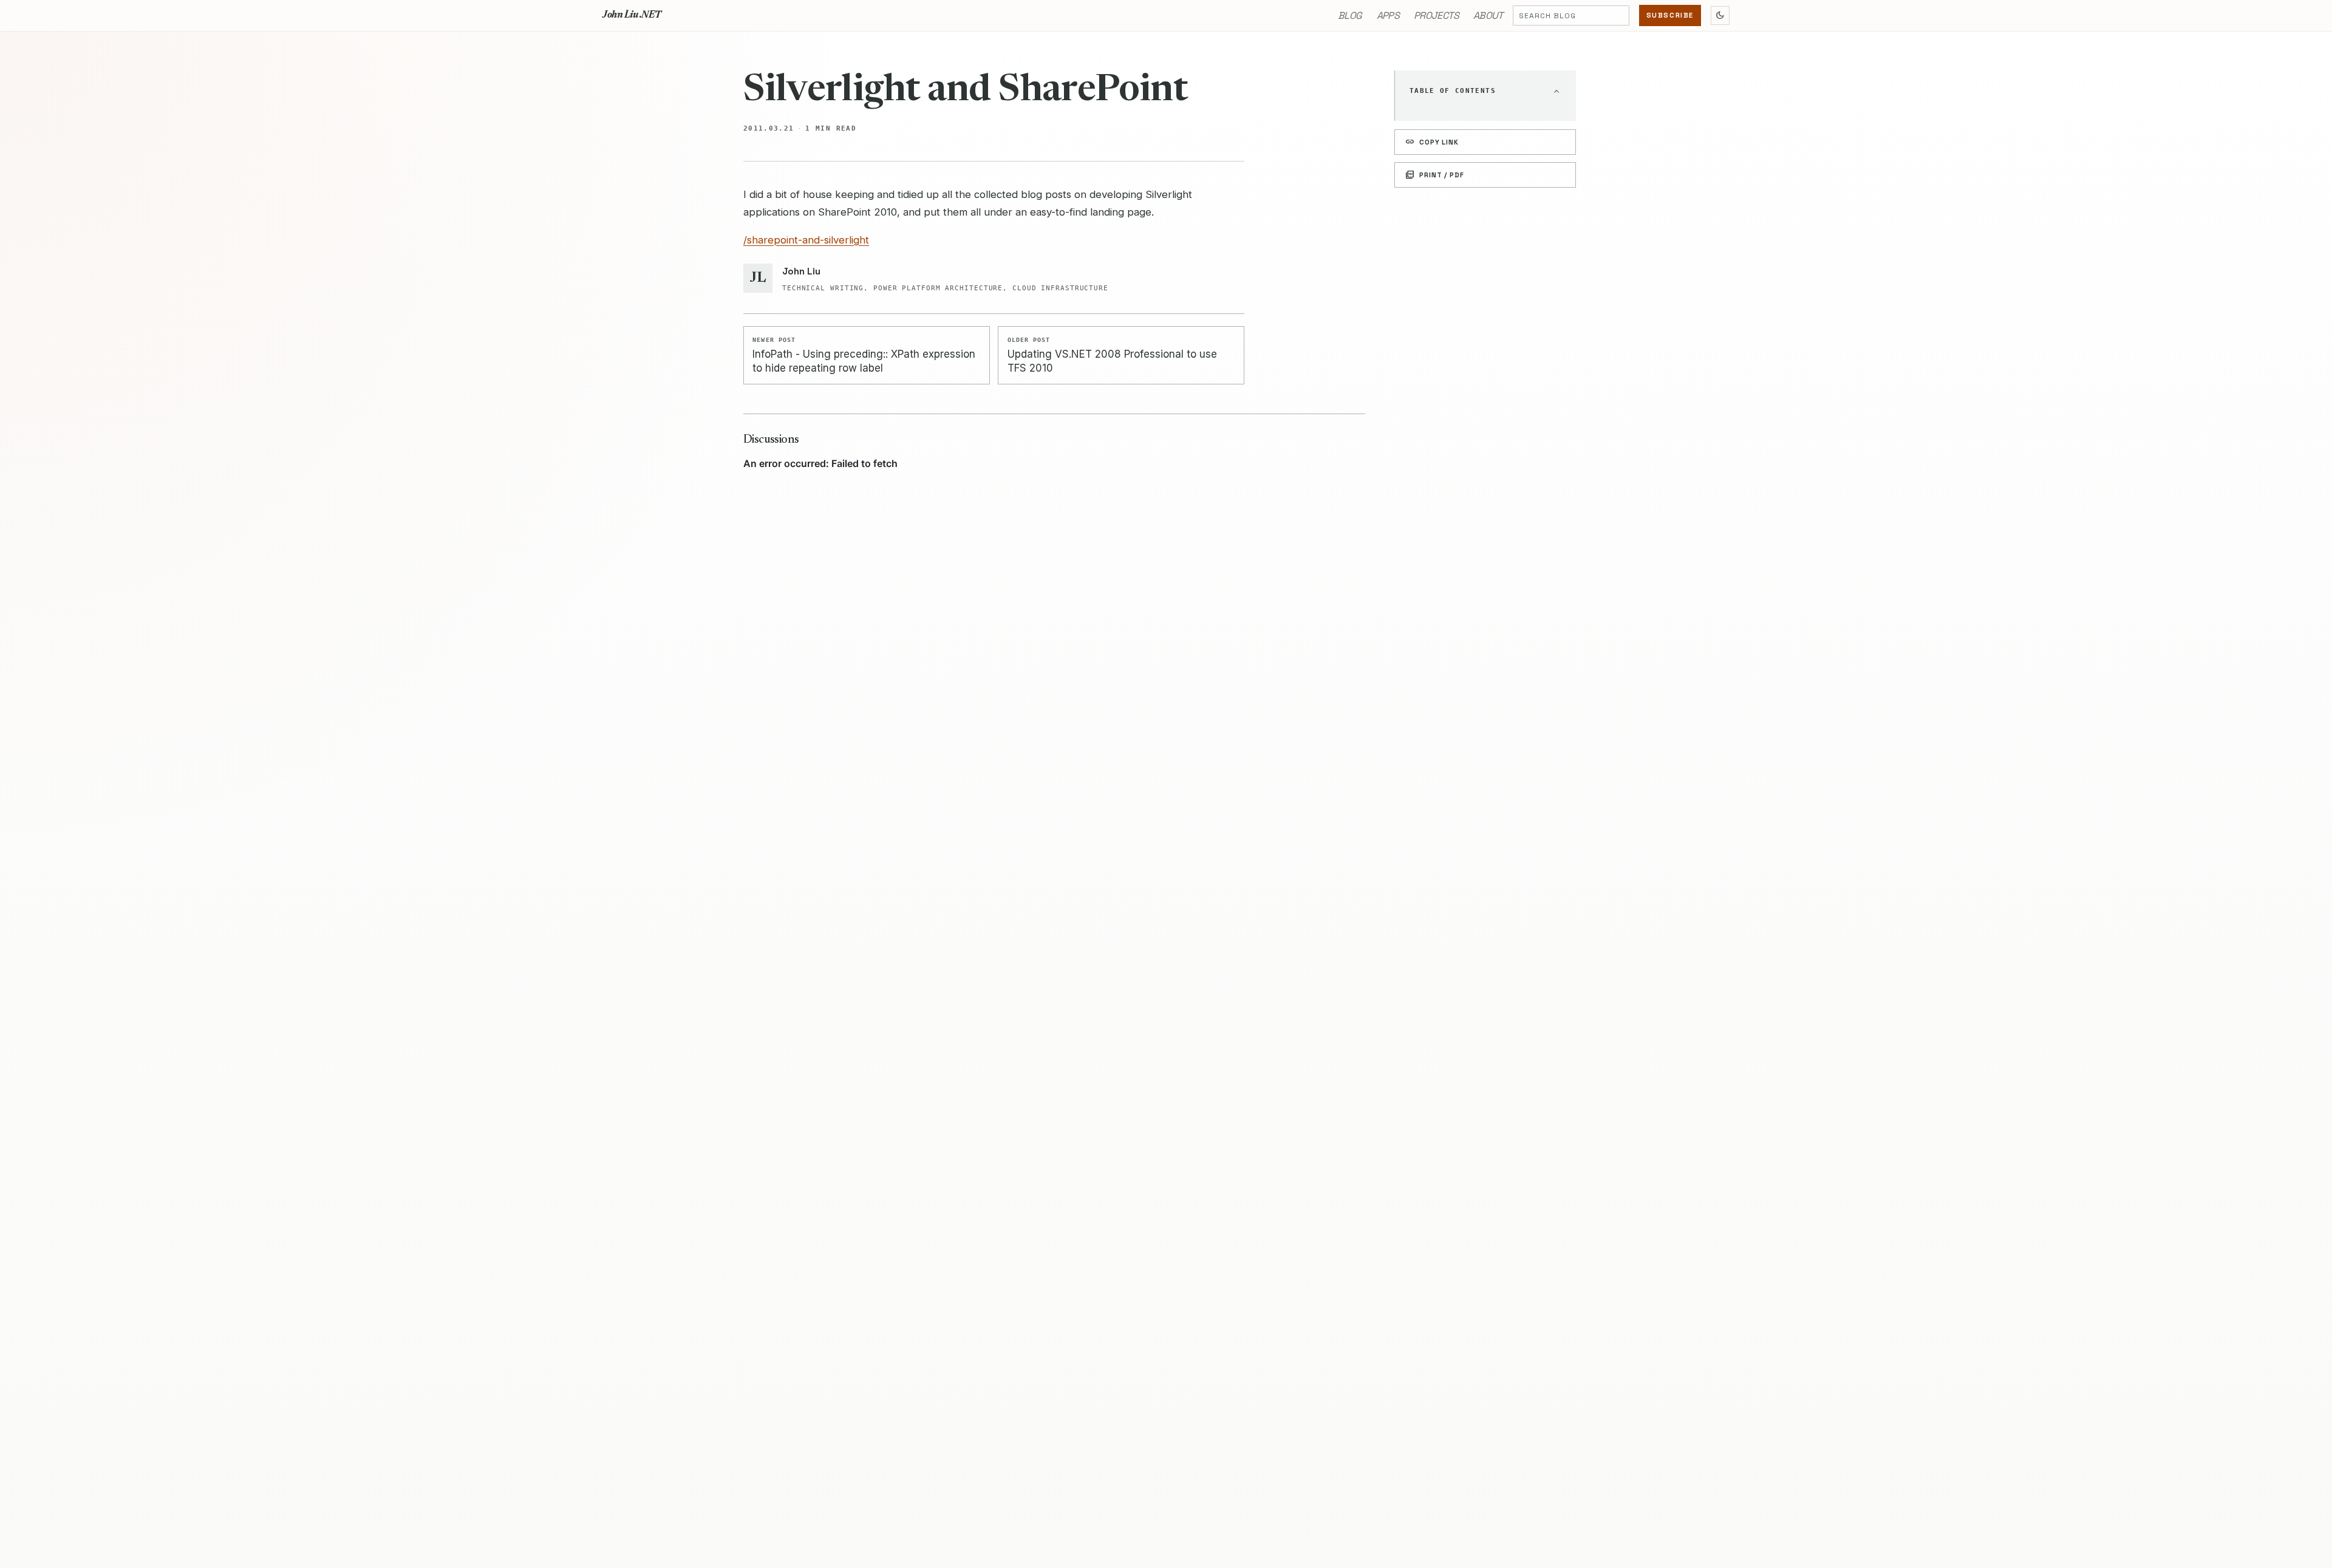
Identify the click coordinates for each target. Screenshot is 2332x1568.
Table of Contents (1453, 91)
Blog (1350, 15)
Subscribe (1670, 15)
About (1488, 15)
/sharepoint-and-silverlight (806, 240)
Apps (1388, 15)
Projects (1436, 15)
